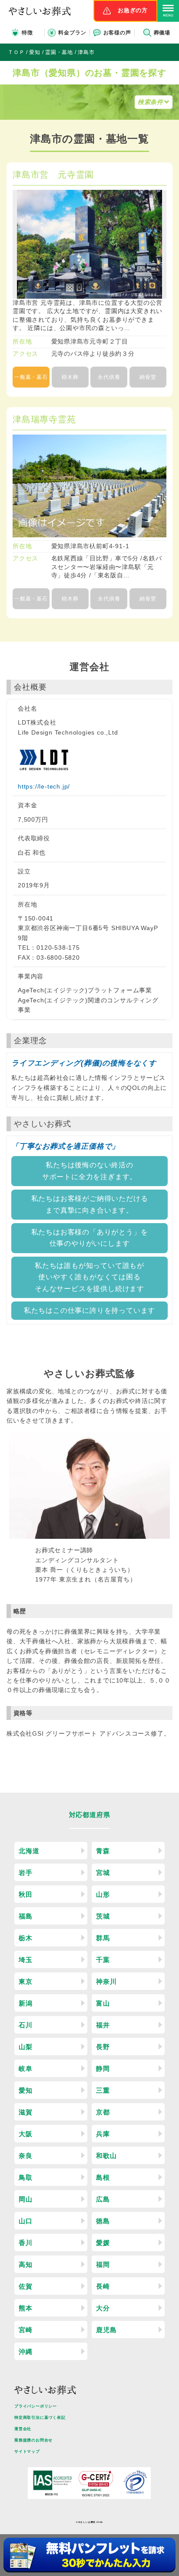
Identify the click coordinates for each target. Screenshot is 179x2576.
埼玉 (26, 1960)
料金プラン (72, 33)
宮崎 (26, 2330)
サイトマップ (27, 2451)
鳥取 (26, 2177)
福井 (103, 2025)
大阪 (26, 2134)
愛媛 (103, 2243)
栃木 (26, 1938)
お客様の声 (117, 33)
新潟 (26, 2003)
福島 (26, 1916)
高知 (26, 2264)
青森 (103, 1851)
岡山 (26, 2199)
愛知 (26, 2090)
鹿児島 (106, 2330)
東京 (26, 1981)
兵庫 (103, 2134)
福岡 (103, 2264)
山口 (26, 2221)
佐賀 (26, 2286)
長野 (103, 2047)
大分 (103, 2308)
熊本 (26, 2308)
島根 (103, 2177)
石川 (26, 2025)
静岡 (103, 2069)
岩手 (26, 1873)
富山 (103, 2003)
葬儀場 (162, 33)
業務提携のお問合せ (33, 2440)
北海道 (29, 1851)
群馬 (103, 1938)
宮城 (103, 1873)
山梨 (26, 2047)
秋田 (26, 1894)
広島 (103, 2199)
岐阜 (26, 2069)
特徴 (27, 33)
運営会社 (23, 2429)
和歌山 (106, 2156)
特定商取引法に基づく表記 (40, 2418)
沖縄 (26, 2352)
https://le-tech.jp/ (44, 786)
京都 (103, 2112)
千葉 (103, 1960)
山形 (103, 1894)
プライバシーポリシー (36, 2406)
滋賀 (26, 2112)
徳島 (103, 2221)
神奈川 (106, 1981)
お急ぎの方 (133, 10)
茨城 (103, 1916)
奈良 (26, 2156)
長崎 (103, 2286)
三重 (103, 2090)
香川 (26, 2243)
